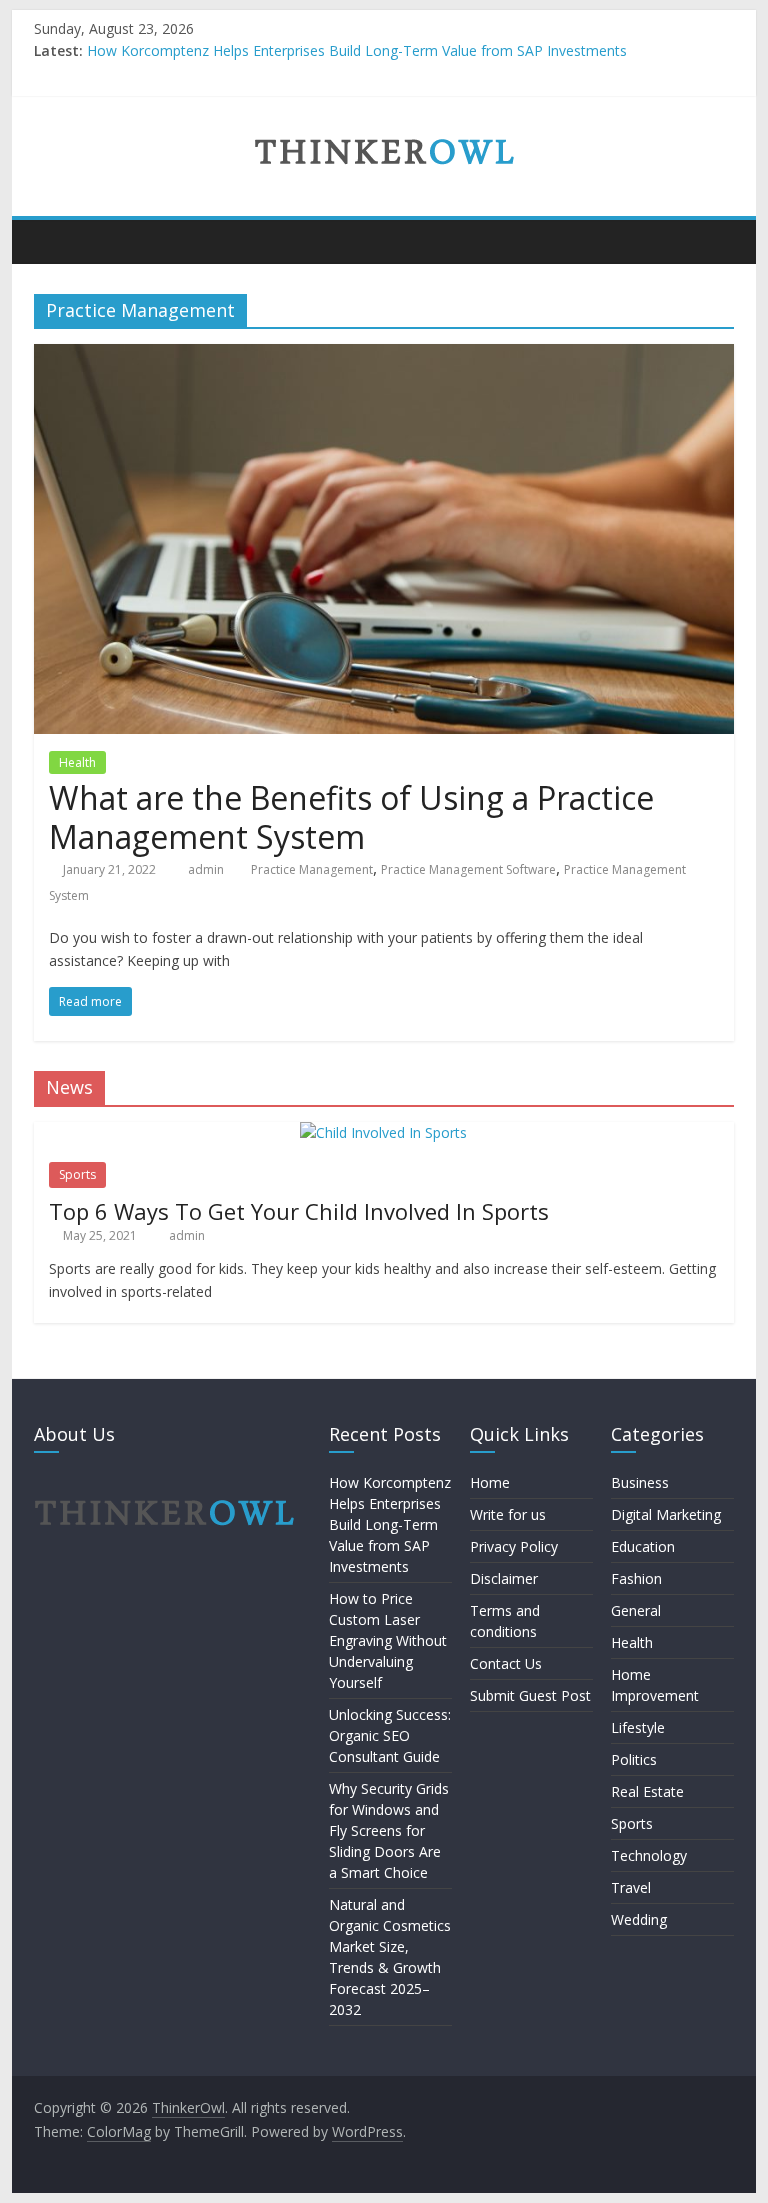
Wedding (639, 1919)
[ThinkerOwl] (54, 241)
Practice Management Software (468, 869)
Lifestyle (638, 1727)
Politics (634, 1759)
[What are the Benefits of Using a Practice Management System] (384, 356)
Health (77, 762)
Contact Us (506, 1663)
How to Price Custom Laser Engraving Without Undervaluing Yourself (388, 1640)
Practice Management (312, 869)
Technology (649, 1855)
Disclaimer (504, 1578)
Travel (631, 1887)
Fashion (636, 1578)
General (636, 1610)
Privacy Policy (514, 1546)
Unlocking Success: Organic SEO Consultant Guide (390, 1735)
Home (490, 1482)
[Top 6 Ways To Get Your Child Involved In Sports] (383, 1132)
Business (640, 1482)
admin (207, 869)
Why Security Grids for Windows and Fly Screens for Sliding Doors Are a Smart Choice (389, 1830)
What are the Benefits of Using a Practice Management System (351, 816)
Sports (77, 1174)
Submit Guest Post (530, 1695)
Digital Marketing (666, 1514)
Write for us (508, 1514)
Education (643, 1546)
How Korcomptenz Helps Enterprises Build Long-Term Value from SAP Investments (357, 50)
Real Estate (647, 1791)
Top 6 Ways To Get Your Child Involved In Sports (299, 1211)
